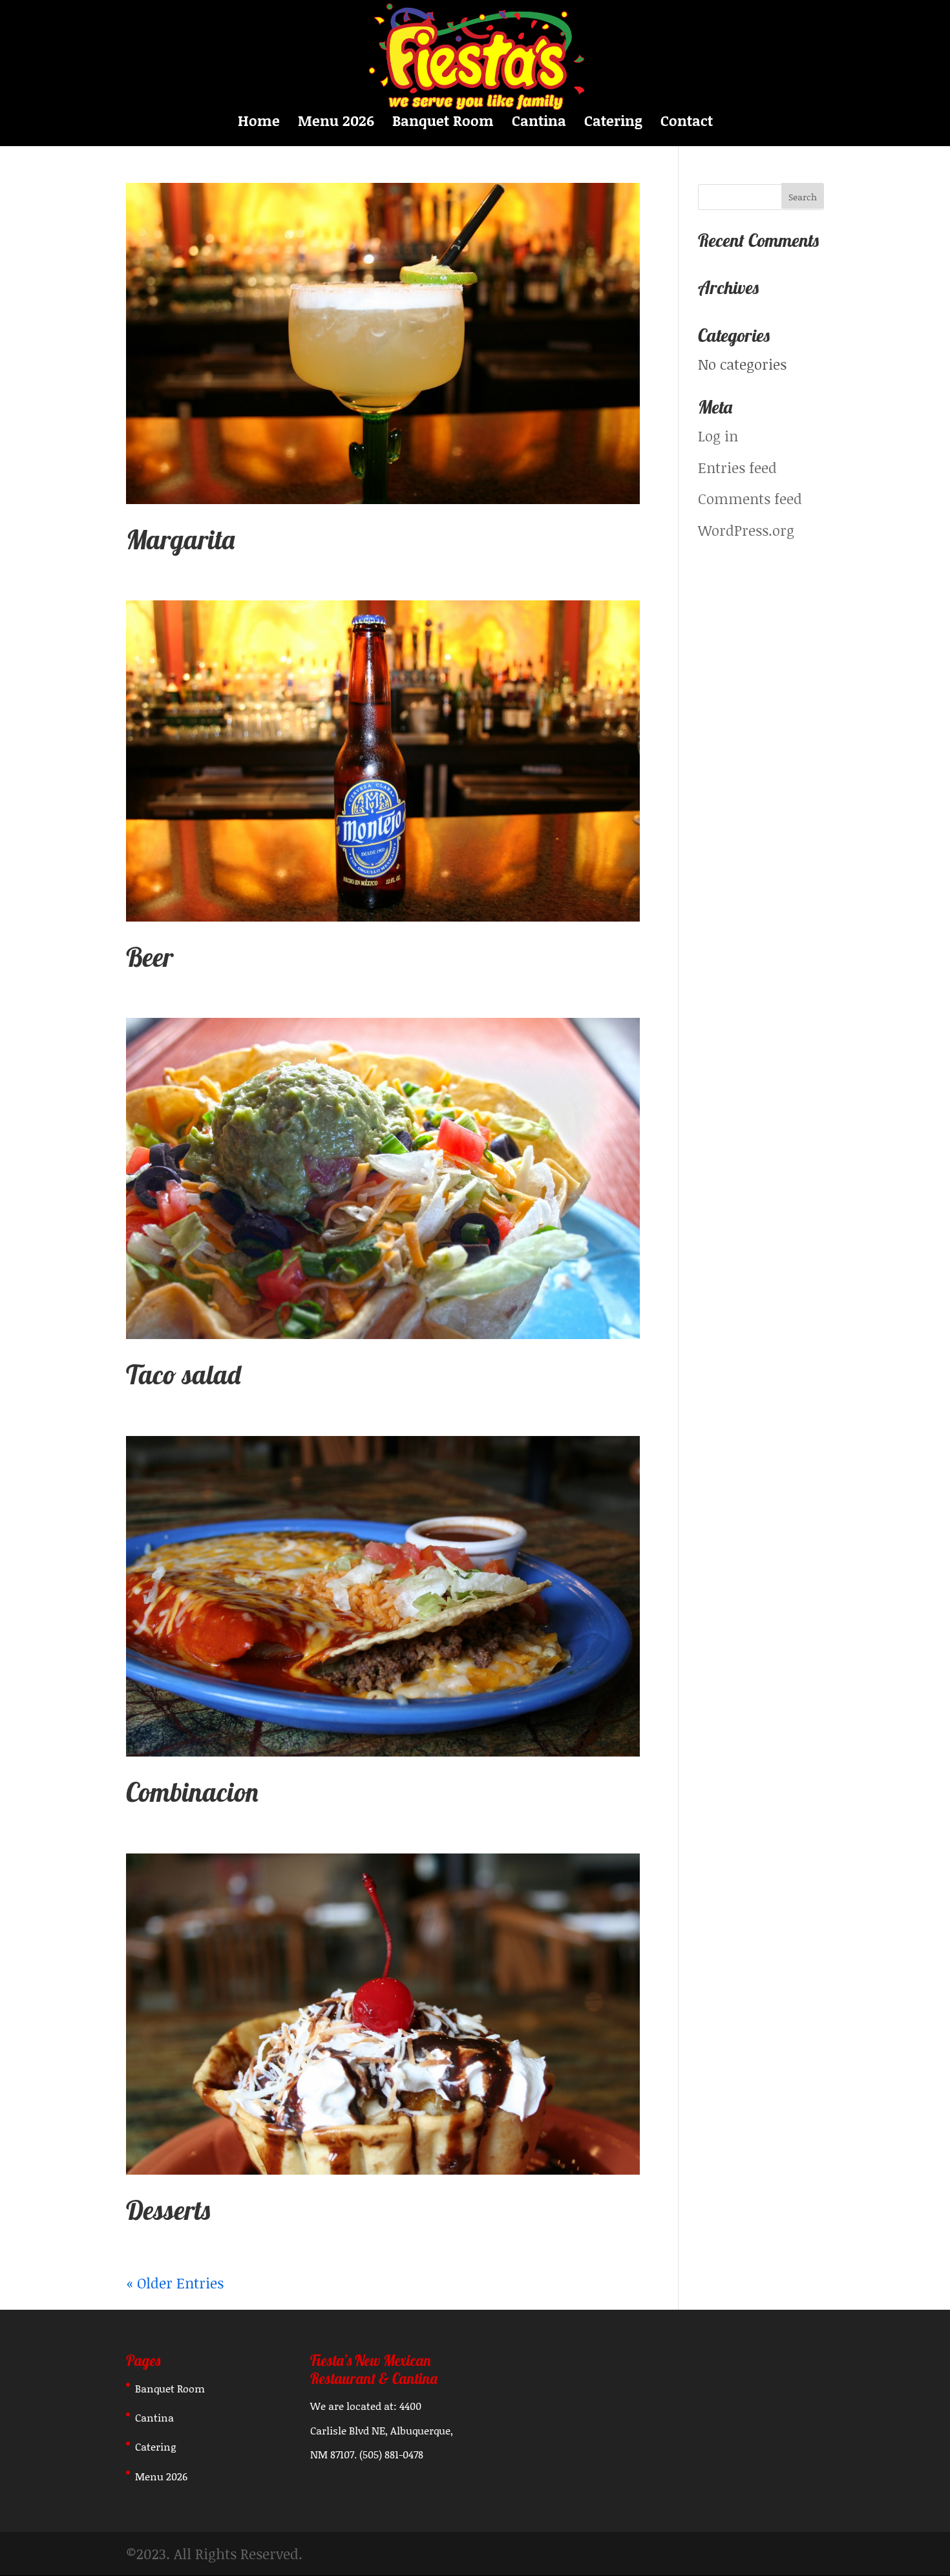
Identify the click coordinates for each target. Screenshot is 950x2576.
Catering (613, 123)
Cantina (539, 123)
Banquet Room (443, 123)
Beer (150, 957)
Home (259, 123)
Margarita (180, 539)
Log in (718, 436)
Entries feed (737, 468)
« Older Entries (175, 2283)
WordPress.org (746, 530)
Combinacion (192, 1792)
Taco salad (184, 1374)
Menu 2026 (336, 123)
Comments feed (750, 499)
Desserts (168, 2210)
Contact (687, 123)
